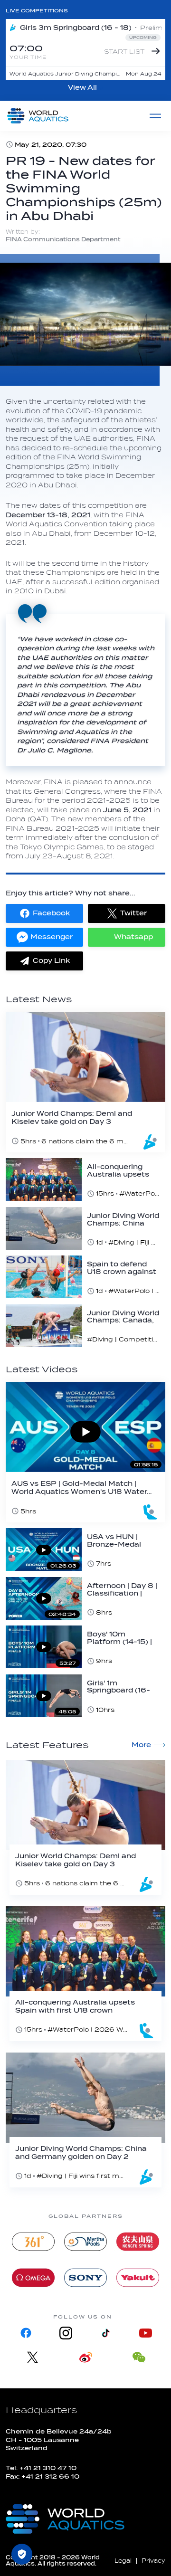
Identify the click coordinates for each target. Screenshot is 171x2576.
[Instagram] (66, 2333)
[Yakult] (138, 2278)
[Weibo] (85, 2357)
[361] (33, 2242)
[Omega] (33, 2278)
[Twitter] (32, 2357)
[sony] (85, 2278)
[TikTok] (105, 2333)
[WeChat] (139, 2357)
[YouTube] (145, 2333)
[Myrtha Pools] (85, 2242)
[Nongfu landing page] (138, 2242)
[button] (44, 913)
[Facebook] (26, 2333)
